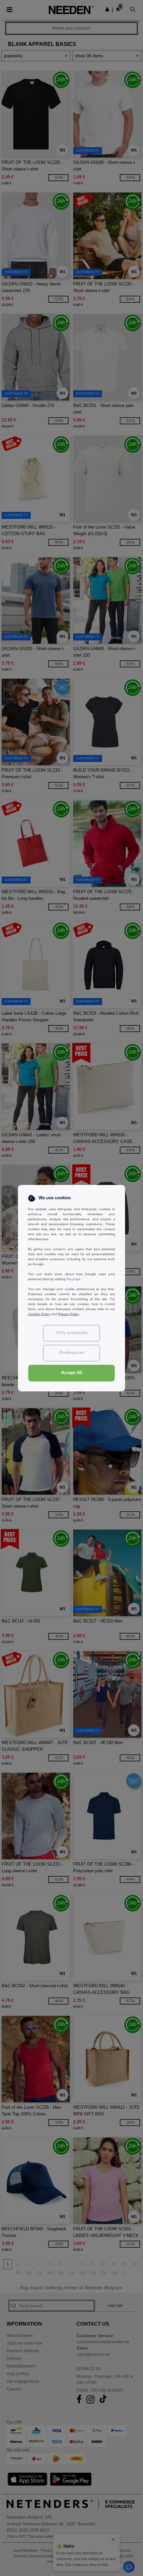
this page (73, 1279)
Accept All (72, 1373)
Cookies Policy (39, 1314)
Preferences (72, 1353)
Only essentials (72, 1333)
